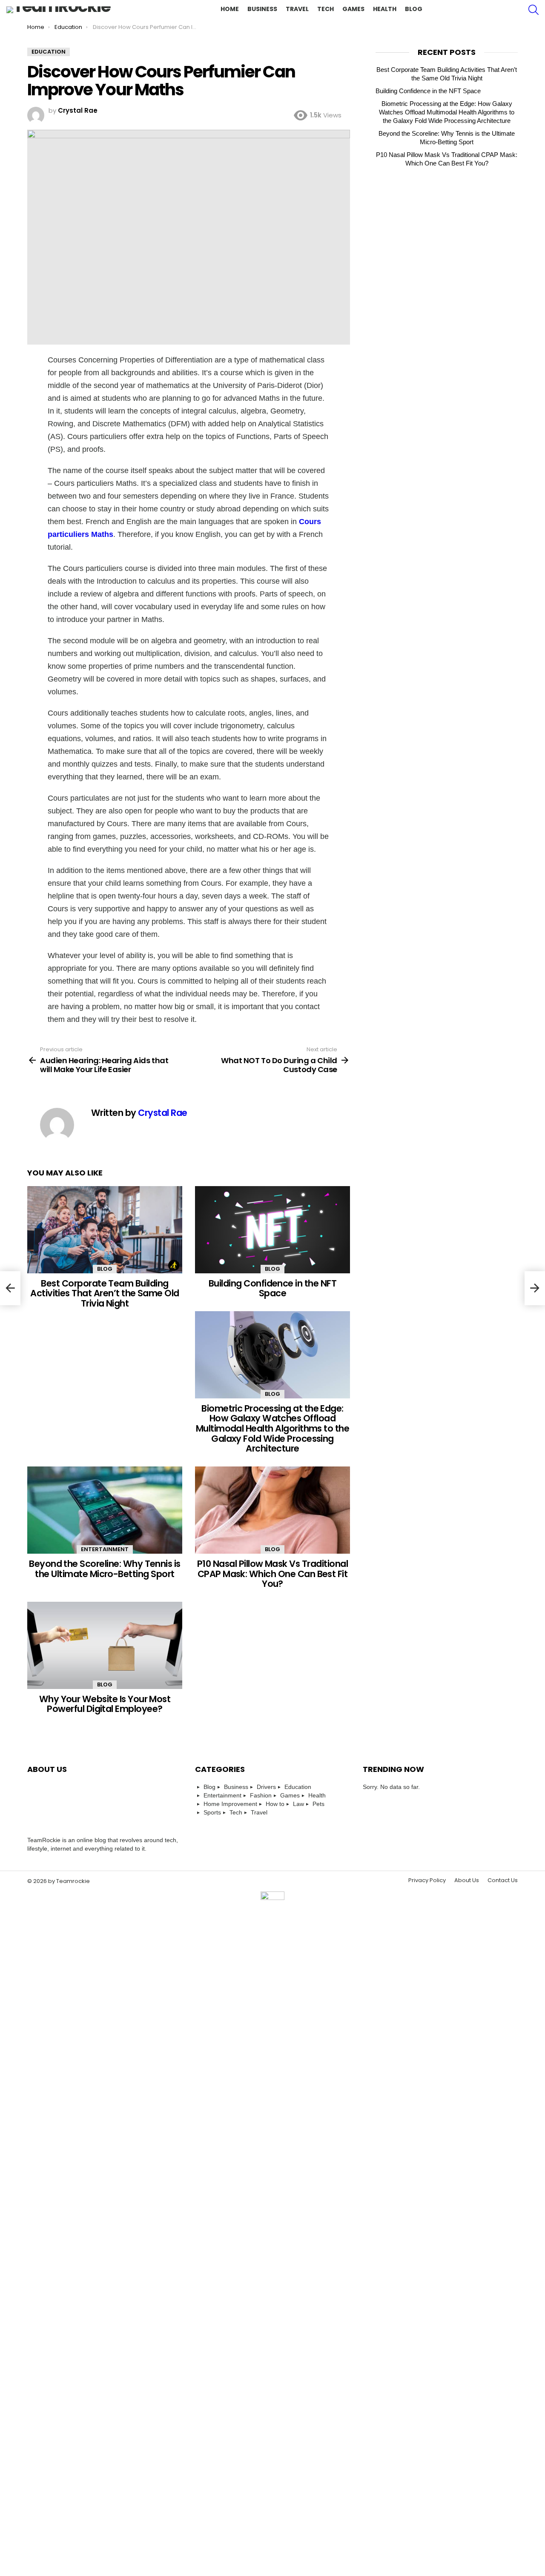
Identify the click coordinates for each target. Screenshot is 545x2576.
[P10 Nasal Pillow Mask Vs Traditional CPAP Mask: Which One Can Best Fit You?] (272, 1510)
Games (353, 9)
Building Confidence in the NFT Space (272, 1288)
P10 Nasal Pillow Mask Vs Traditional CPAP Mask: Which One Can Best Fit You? (272, 1574)
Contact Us (503, 2474)
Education (298, 1787)
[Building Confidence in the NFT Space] (272, 1230)
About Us (467, 2474)
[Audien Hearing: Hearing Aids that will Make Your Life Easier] (10, 1288)
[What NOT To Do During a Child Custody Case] (535, 1288)
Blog (414, 9)
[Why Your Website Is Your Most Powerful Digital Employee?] (105, 1645)
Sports (212, 1812)
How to (275, 1804)
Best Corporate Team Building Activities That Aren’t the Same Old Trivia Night (105, 1293)
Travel (297, 9)
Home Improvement (230, 1804)
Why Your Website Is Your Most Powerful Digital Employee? (105, 1704)
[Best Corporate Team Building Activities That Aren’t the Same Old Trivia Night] (105, 1230)
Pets (318, 1804)
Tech (326, 9)
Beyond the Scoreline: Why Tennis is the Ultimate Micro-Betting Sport (105, 1569)
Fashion (261, 1795)
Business (262, 9)
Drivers (266, 1787)
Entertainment (105, 1549)
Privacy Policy (427, 2474)
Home (230, 9)
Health (385, 9)
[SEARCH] (534, 10)
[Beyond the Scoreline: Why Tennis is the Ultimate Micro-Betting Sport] (105, 1510)
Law (298, 1804)
